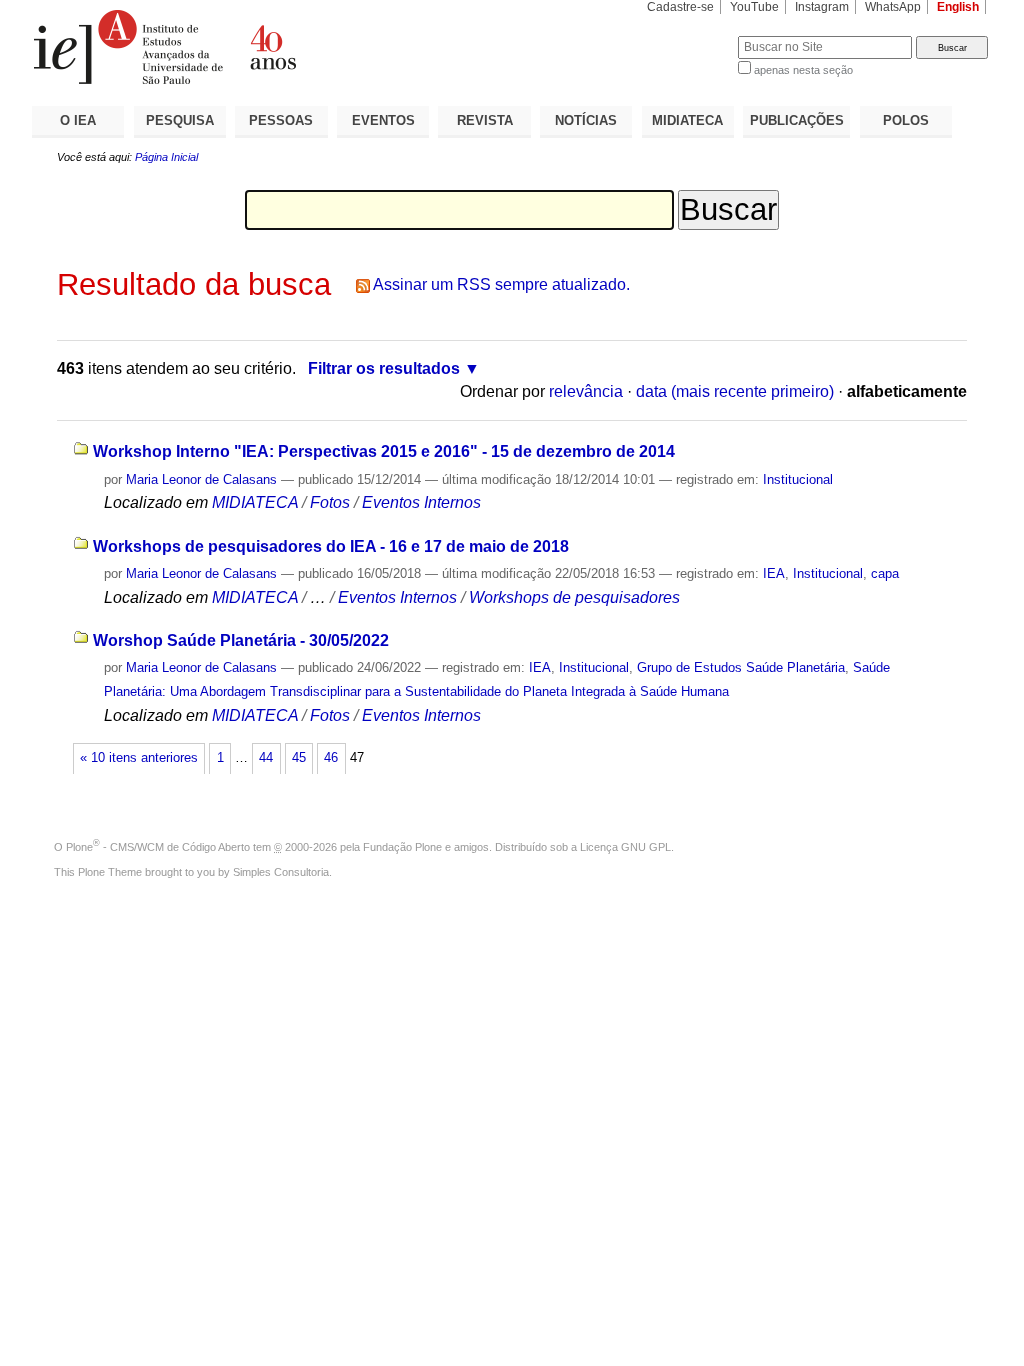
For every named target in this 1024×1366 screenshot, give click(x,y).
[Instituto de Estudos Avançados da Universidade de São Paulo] (272, 47)
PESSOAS (281, 120)
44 (266, 758)
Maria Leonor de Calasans (201, 479)
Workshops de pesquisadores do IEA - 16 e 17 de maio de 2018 (331, 546)
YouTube (754, 7)
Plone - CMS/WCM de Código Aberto (158, 847)
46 (331, 758)
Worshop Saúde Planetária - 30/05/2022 (241, 640)
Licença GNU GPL (625, 847)
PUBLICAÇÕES (797, 120)
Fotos (330, 502)
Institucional (798, 479)
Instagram (822, 7)
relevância (586, 391)
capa (885, 573)
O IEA (78, 120)
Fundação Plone (402, 847)
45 (299, 758)
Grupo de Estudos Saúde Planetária (741, 667)
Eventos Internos (421, 502)
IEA (774, 573)
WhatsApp (893, 7)
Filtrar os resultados (384, 368)
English (958, 7)
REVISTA (485, 120)
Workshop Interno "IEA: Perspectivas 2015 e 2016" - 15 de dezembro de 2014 (384, 451)
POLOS (906, 120)
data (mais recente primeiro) (735, 391)
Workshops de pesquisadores (574, 597)
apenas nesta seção (803, 70)
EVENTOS (383, 120)
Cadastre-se (680, 7)
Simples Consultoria (281, 872)
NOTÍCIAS (586, 120)
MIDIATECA (687, 120)
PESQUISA (180, 120)
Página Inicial (166, 157)
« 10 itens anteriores (139, 758)
